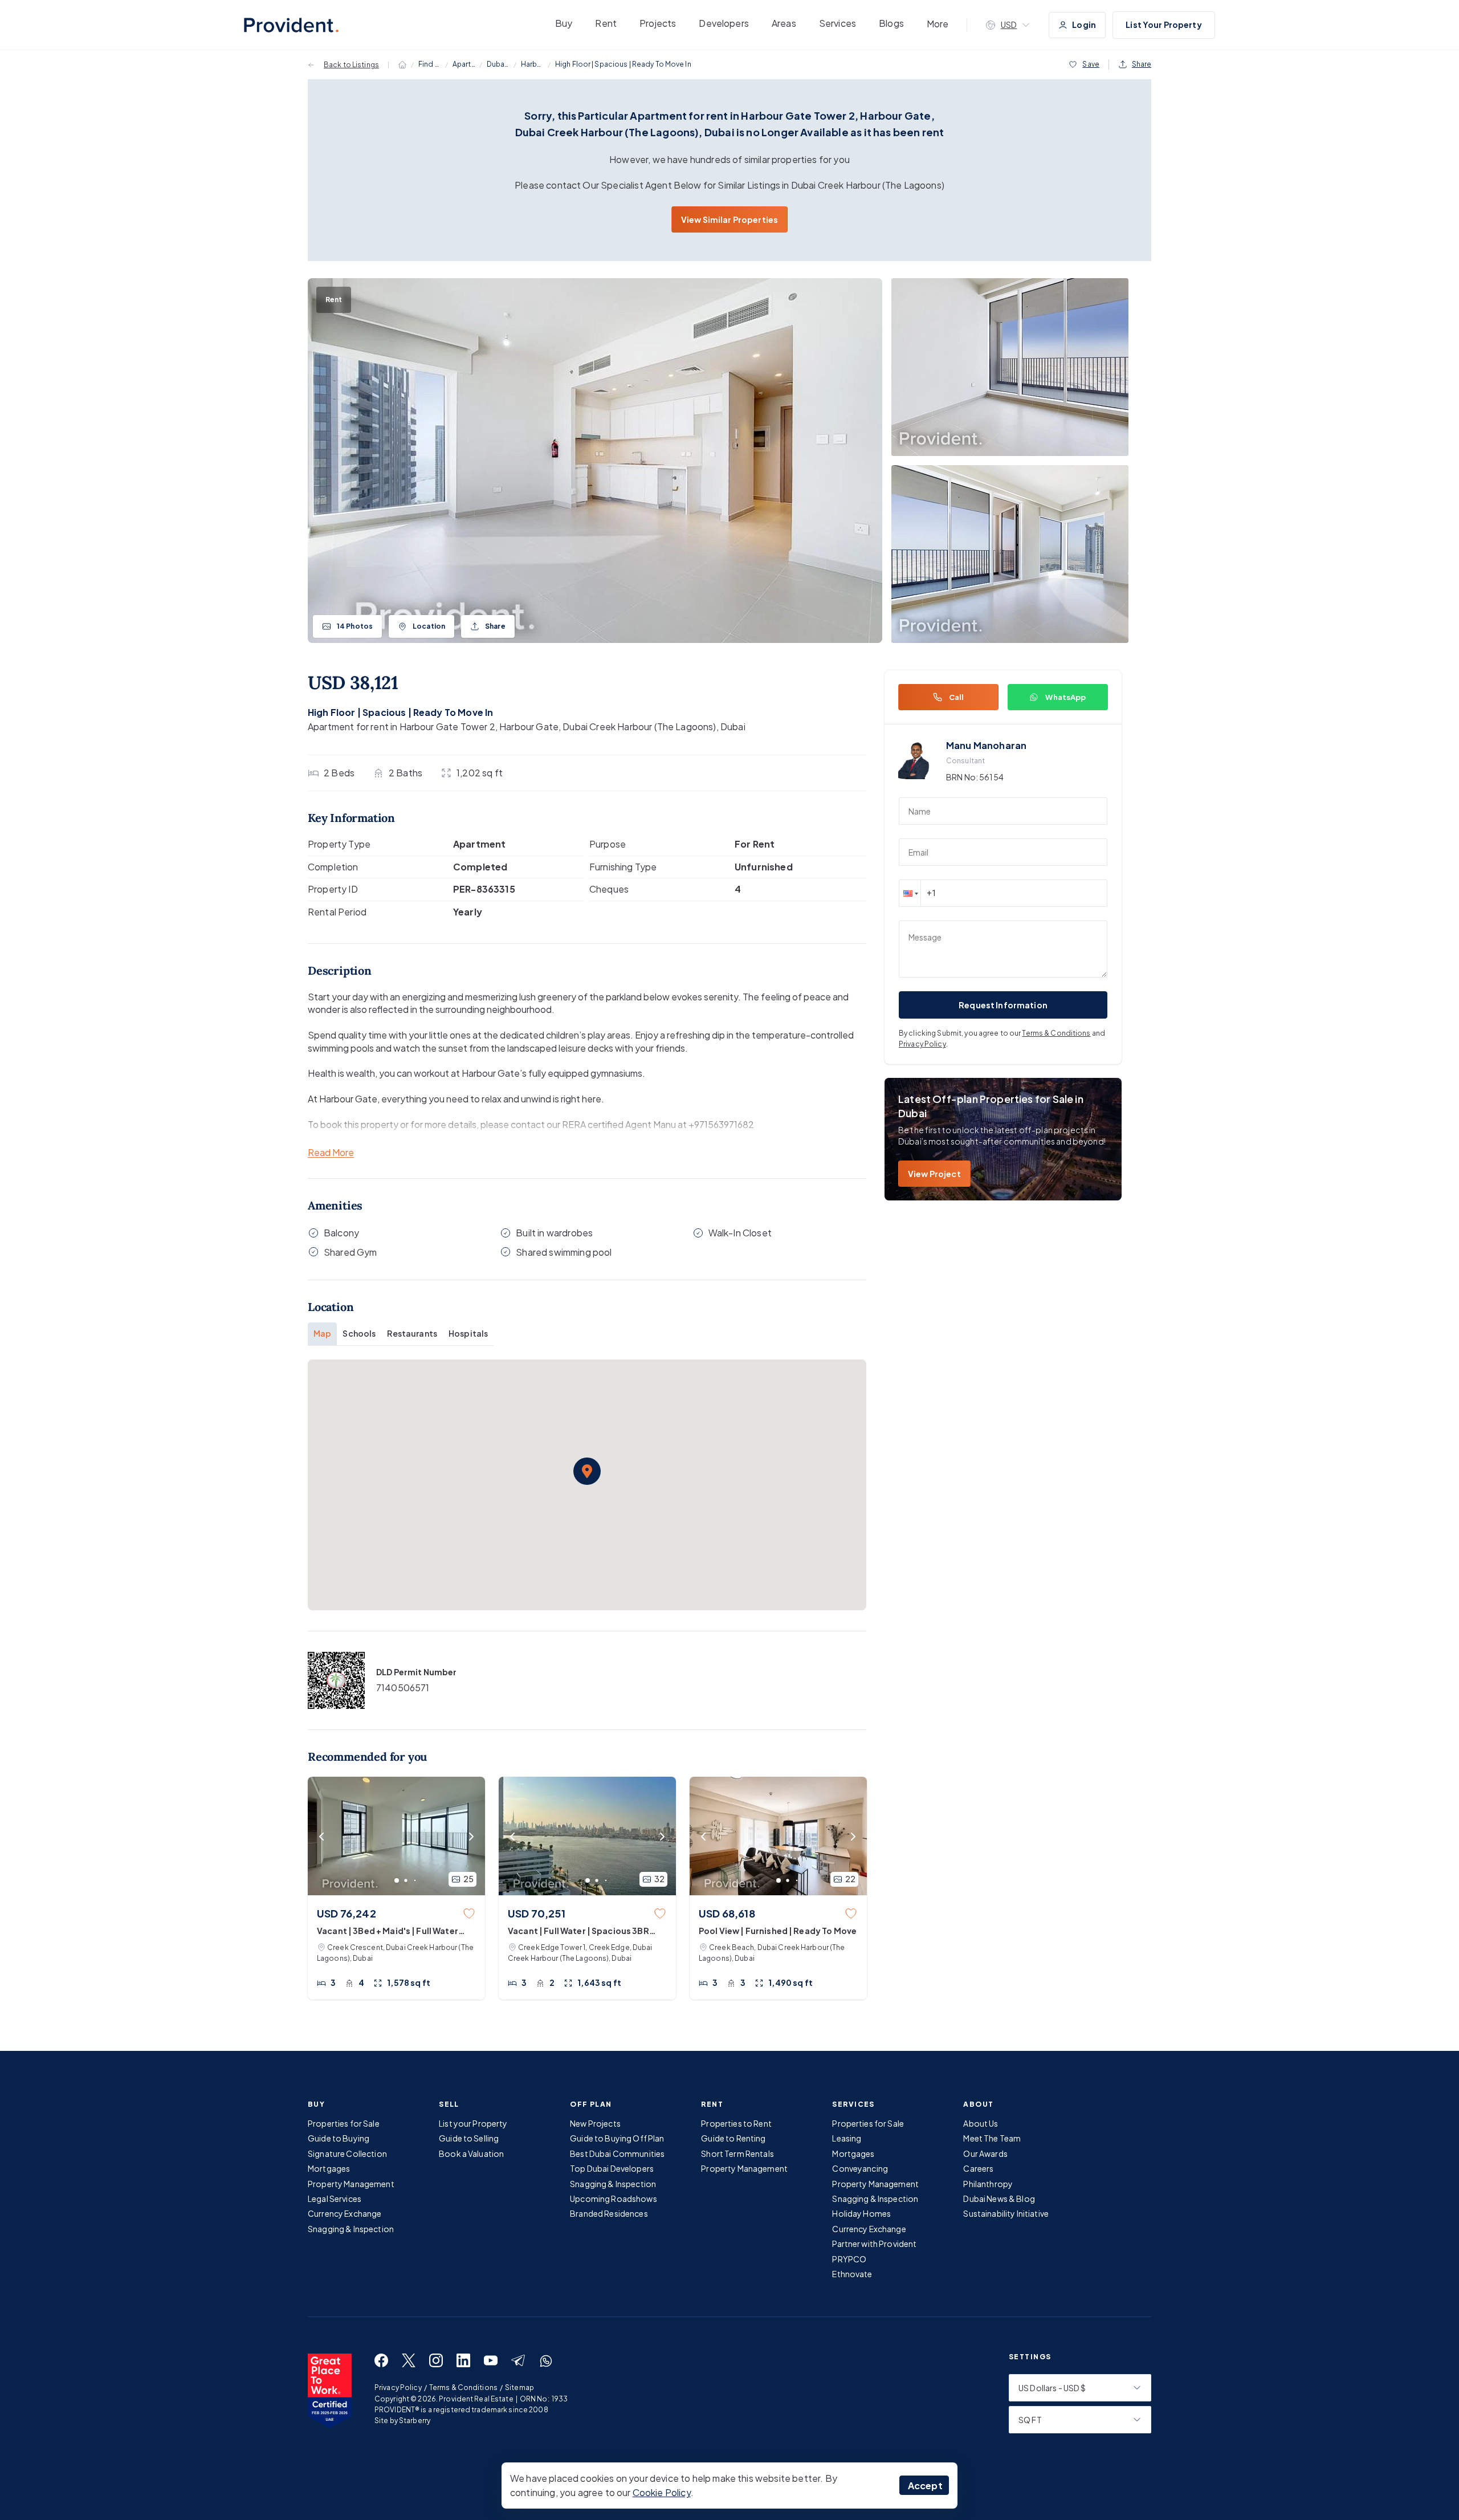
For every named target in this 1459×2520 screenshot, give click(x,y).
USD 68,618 (727, 1913)
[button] (587, 1471)
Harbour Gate (532, 64)
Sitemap (519, 2387)
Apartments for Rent (464, 64)
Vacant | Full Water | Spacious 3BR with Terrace (578, 1931)
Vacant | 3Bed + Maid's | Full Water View (388, 1931)
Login (1084, 25)
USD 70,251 (537, 1913)
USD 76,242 (347, 1913)
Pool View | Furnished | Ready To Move (778, 1931)
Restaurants (412, 1333)
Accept (925, 2486)
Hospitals (468, 1333)
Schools (359, 1333)
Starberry (415, 2421)
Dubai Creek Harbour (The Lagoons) (498, 64)
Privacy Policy (922, 1044)
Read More (331, 1153)
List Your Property (1164, 25)
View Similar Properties (729, 219)
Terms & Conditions (1056, 1033)
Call (957, 697)
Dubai (733, 726)
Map (322, 1333)
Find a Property (430, 64)
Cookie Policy (662, 2492)
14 (355, 626)
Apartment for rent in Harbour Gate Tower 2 (402, 726)
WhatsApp (1065, 697)
